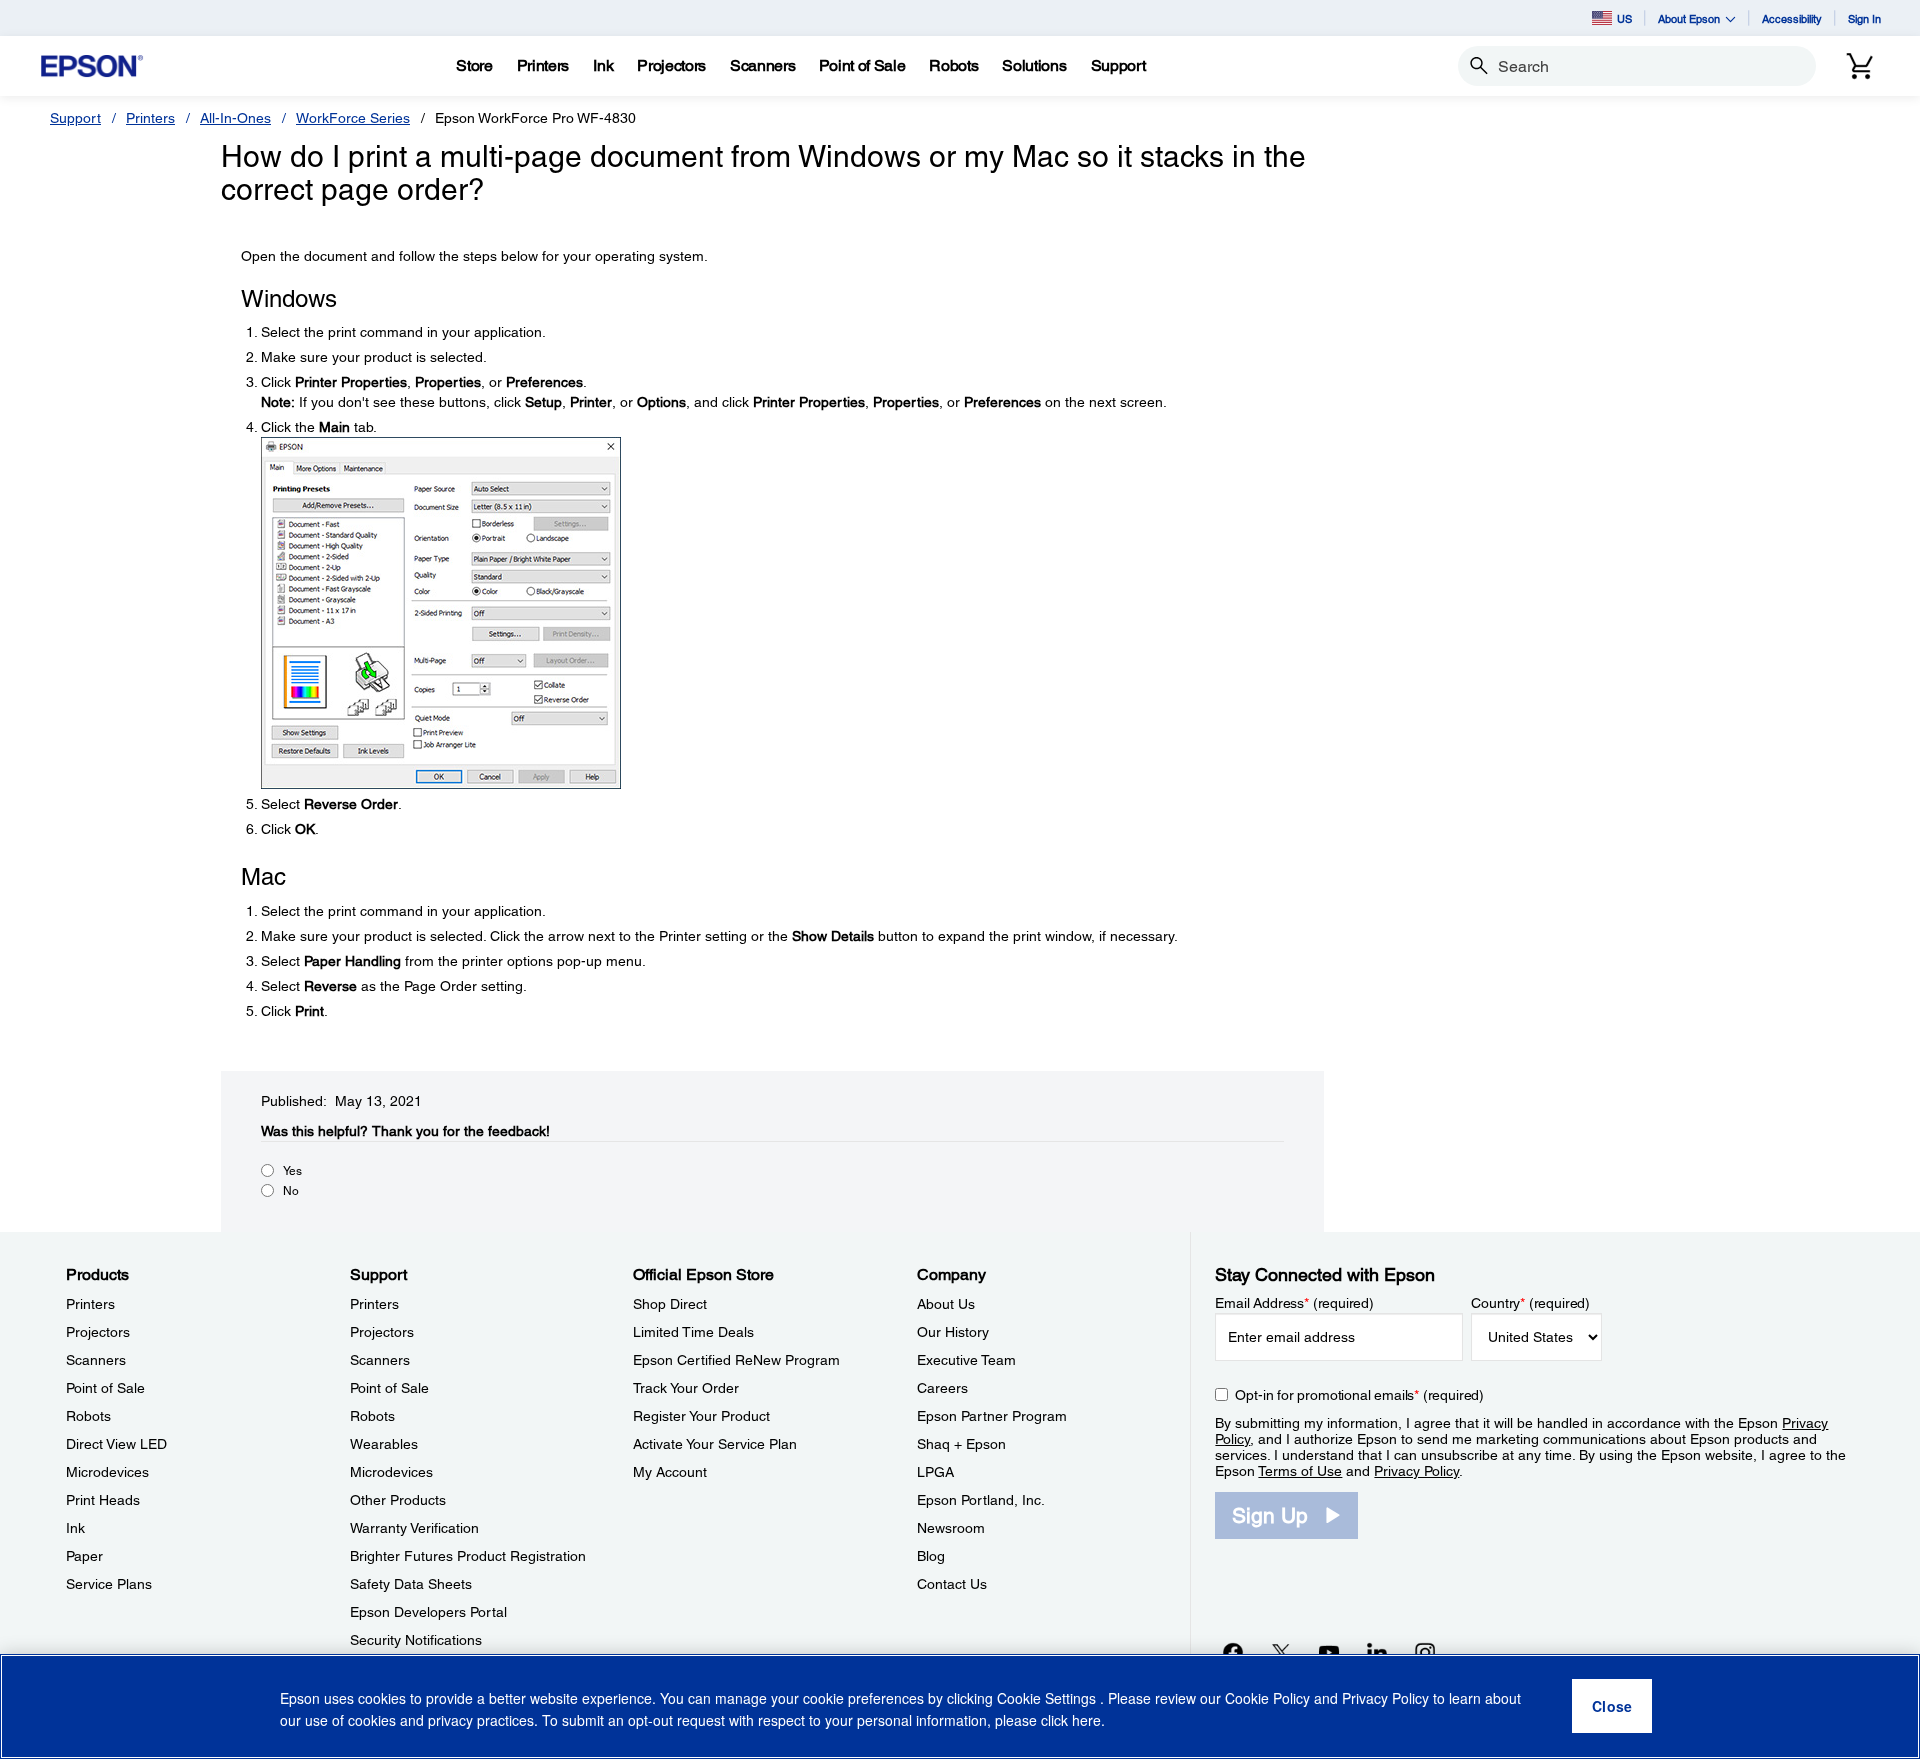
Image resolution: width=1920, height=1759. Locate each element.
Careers (942, 1388)
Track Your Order (686, 1388)
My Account (670, 1472)
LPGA (935, 1472)
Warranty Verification (414, 1528)
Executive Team (966, 1360)
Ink (75, 1528)
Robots (88, 1416)
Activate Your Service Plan (715, 1444)
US (1624, 18)
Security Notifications (416, 1640)
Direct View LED (116, 1444)
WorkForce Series (353, 118)
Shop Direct (670, 1304)
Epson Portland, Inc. (981, 1500)
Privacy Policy (1416, 1471)
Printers (150, 118)
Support (75, 118)
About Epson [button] (1689, 18)
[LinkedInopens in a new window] (1377, 1652)
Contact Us (952, 1584)
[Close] (1612, 1707)
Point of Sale (105, 1388)
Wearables (384, 1444)
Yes (292, 1171)
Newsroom (951, 1528)
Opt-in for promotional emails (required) (1359, 1395)
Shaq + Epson (961, 1444)
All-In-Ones (235, 118)
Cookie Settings (1048, 1699)
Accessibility (1792, 18)
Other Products (398, 1500)
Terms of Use (1300, 1471)
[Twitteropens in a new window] (1281, 1652)
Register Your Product (701, 1416)
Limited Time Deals (693, 1332)
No (291, 1191)
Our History (953, 1332)
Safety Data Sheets (411, 1584)
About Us (946, 1304)
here (1086, 1720)
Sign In (1864, 18)
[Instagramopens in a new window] (1425, 1652)
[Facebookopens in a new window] (1233, 1652)
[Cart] (1860, 66)
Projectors (98, 1332)
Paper (84, 1556)
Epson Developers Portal (428, 1612)
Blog (931, 1556)
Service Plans (109, 1584)
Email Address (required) (1294, 1303)
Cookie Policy (1267, 1699)
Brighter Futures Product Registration (468, 1556)
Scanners (96, 1360)
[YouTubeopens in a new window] (1329, 1652)
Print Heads (103, 1500)
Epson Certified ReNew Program (736, 1360)
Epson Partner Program (992, 1416)
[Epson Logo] (92, 66)
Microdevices (107, 1472)
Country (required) (1530, 1303)
